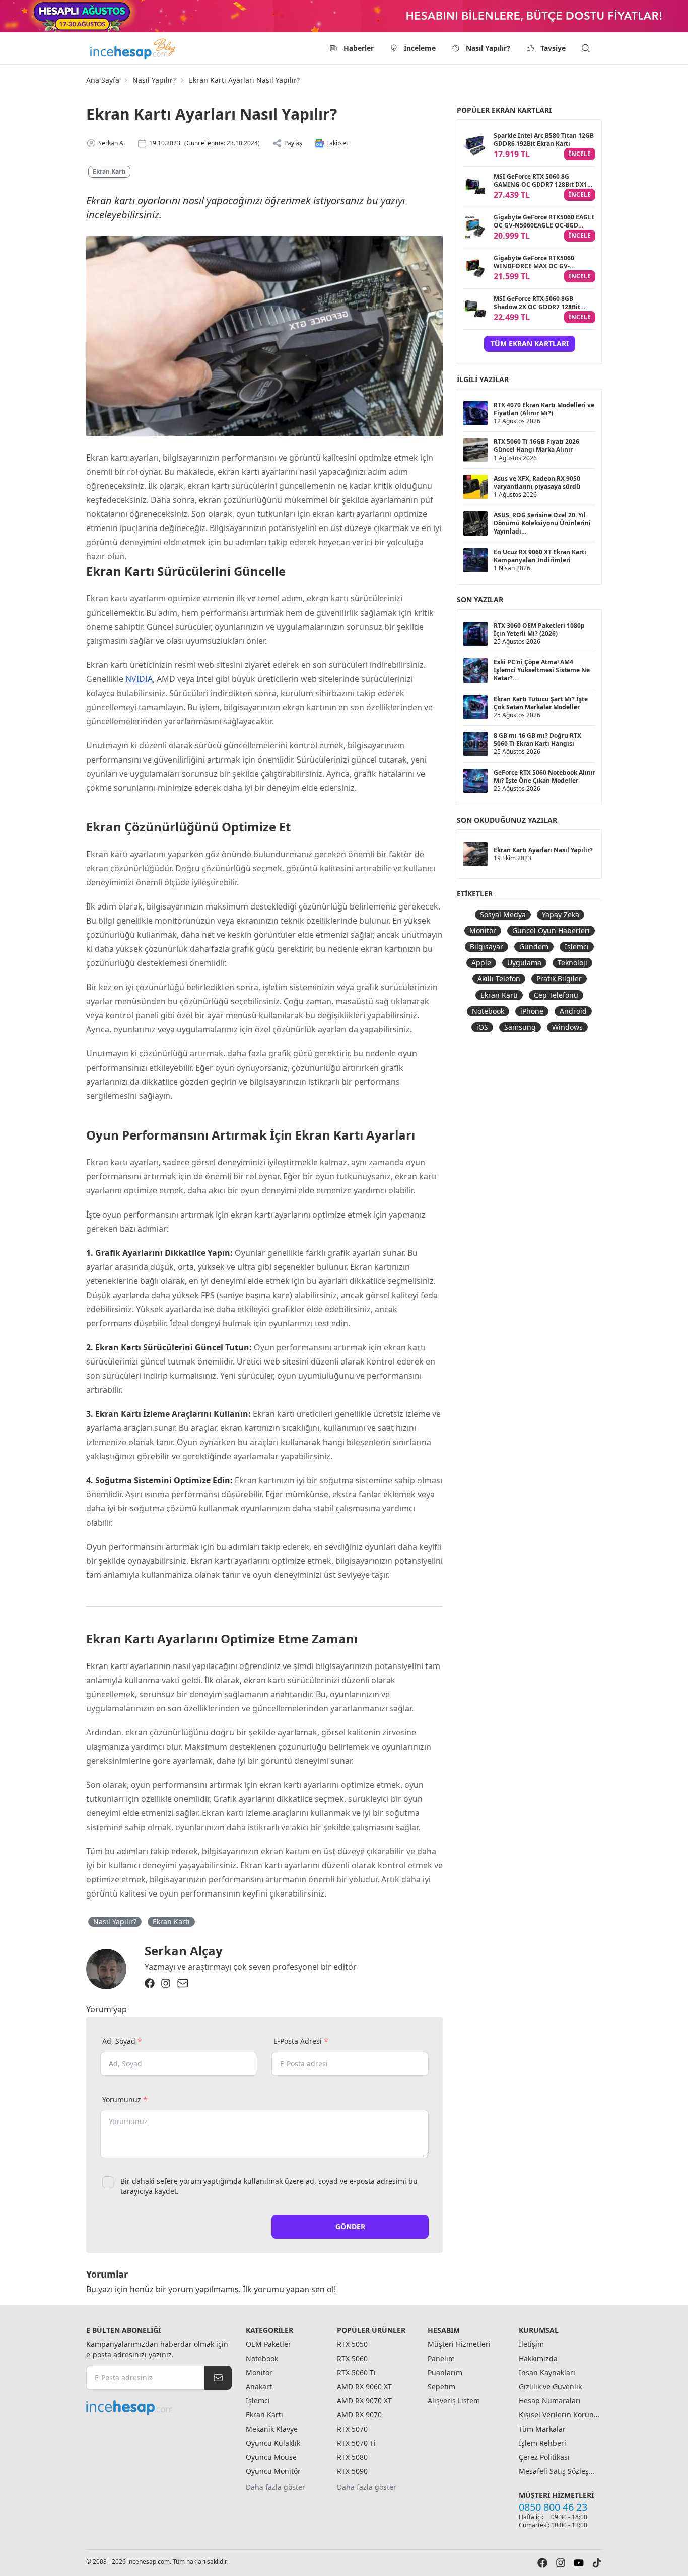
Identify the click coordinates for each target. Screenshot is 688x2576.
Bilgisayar (487, 946)
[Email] (183, 1983)
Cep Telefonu (556, 995)
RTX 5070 (352, 2429)
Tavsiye (553, 48)
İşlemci (577, 946)
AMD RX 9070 (359, 2415)
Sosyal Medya (503, 914)
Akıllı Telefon (499, 979)
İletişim (531, 2344)
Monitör (483, 930)
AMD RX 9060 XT (364, 2386)
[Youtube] (579, 2563)
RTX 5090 (352, 2471)
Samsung (520, 1027)
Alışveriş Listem (454, 2401)
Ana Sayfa (103, 80)
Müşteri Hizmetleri (459, 2344)
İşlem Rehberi (542, 2443)
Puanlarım (445, 2372)
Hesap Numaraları (550, 2401)
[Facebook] (150, 1983)
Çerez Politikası (544, 2457)
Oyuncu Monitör (273, 2471)
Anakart (259, 2386)
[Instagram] (166, 1983)
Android (573, 1011)
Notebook (488, 1011)
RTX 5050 (352, 2344)
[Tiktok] (597, 2563)
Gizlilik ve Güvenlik (550, 2386)
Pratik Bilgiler (559, 979)
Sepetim (441, 2386)
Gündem (534, 946)
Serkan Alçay (184, 1951)
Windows (567, 1027)
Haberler (359, 48)
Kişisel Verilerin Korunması (559, 2415)
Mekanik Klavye (272, 2429)
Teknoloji (572, 963)
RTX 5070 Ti (356, 2443)
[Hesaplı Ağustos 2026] (344, 16)
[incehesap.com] (159, 2408)
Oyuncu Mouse (271, 2457)
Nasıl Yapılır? (488, 48)
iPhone (532, 1011)
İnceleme (420, 48)
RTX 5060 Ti (356, 2372)
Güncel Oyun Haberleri (551, 930)
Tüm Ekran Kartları (530, 344)
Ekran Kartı (109, 171)
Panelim (441, 2358)
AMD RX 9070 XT (364, 2401)
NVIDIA (139, 679)
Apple (481, 963)
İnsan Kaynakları (547, 2372)
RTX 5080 (352, 2457)
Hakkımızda (538, 2358)
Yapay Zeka (561, 914)
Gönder (350, 2226)
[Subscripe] (218, 2378)
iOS (482, 1027)
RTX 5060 (352, 2358)
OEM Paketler (268, 2344)
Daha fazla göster (276, 2487)
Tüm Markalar (542, 2429)
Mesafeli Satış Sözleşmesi (559, 2471)
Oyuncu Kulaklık (273, 2443)
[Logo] (133, 48)
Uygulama (524, 963)
